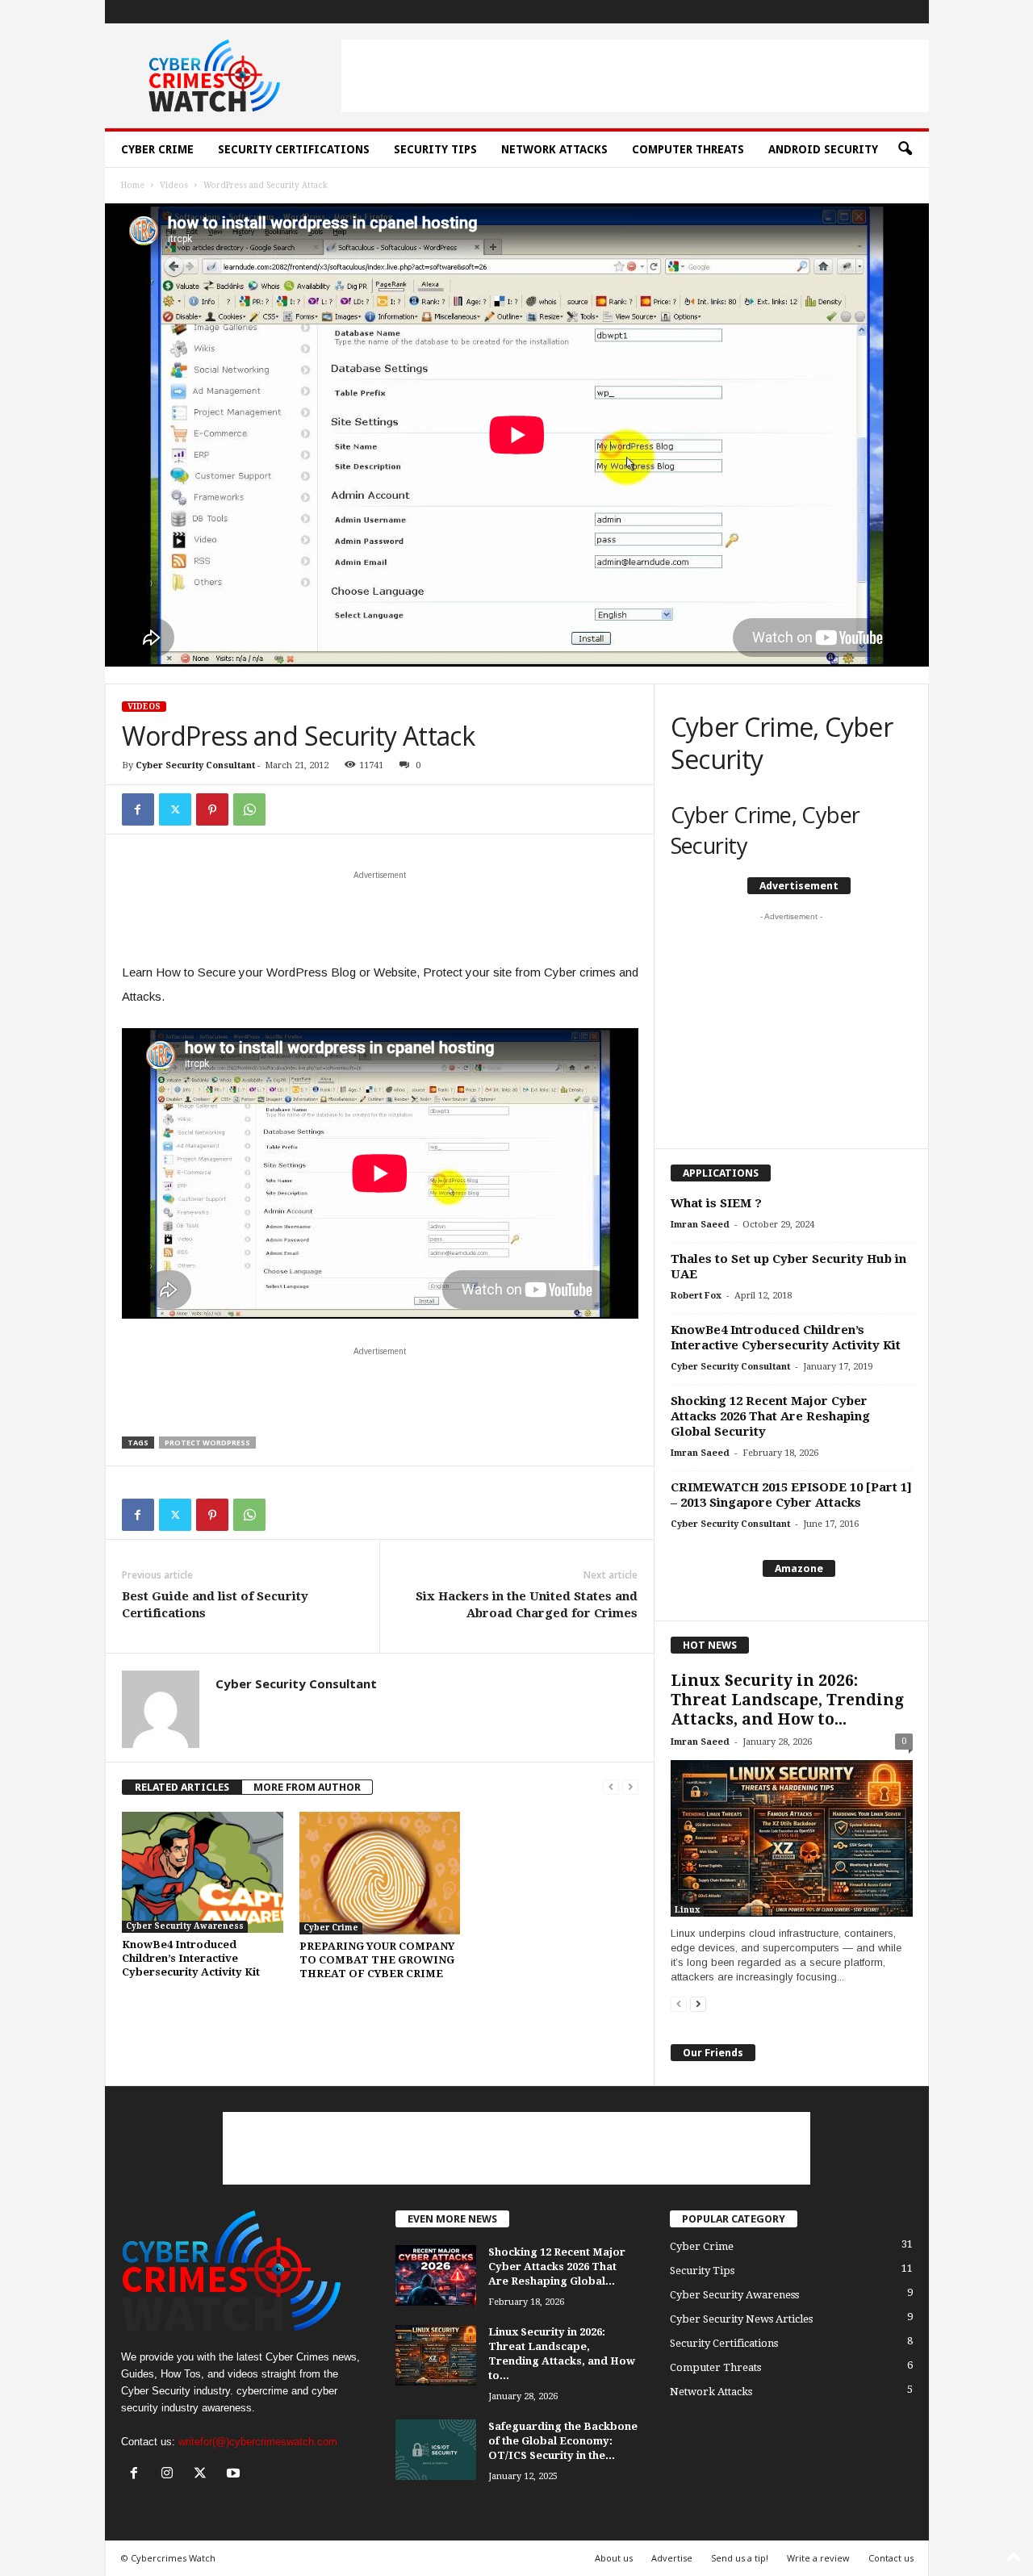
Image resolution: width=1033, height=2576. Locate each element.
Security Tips (435, 149)
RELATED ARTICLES (182, 1787)
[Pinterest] (212, 809)
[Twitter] (175, 809)
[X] (882, 12)
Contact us (891, 2558)
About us (614, 2558)
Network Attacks (554, 149)
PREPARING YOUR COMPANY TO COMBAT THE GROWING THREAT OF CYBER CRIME (377, 1960)
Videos (174, 185)
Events (130, 12)
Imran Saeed (700, 1225)
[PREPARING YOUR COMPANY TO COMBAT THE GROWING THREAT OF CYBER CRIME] (380, 1873)
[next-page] (698, 2004)
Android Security (823, 149)
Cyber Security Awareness (185, 1926)
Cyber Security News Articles (741, 2319)
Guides (174, 12)
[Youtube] (907, 12)
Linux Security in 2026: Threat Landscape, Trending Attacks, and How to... (787, 1700)
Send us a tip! (740, 2558)
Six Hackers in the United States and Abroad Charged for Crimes (527, 1605)
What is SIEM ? (716, 1203)
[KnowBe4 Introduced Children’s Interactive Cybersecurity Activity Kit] (203, 1872)
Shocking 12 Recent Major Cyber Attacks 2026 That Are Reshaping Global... (557, 2267)
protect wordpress (207, 1443)
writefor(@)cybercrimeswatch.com (258, 2442)
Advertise (224, 12)
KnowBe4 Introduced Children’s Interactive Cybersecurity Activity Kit (191, 1958)
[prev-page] (611, 1787)
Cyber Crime (157, 149)
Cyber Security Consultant (195, 765)
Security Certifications (294, 149)
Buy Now (278, 12)
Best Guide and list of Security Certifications (215, 1605)
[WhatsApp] (249, 809)
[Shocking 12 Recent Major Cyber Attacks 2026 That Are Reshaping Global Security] (436, 2275)
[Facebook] (832, 12)
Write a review (818, 2558)
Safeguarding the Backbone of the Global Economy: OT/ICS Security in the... (563, 2441)
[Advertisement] (635, 76)
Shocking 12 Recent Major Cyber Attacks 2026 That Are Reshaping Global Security (770, 1416)
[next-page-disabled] (630, 1787)
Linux (687, 1910)
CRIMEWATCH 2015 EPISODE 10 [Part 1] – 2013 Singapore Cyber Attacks (791, 1495)
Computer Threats (688, 149)
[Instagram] (857, 12)
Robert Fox (696, 1296)
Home (133, 185)
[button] (905, 149)
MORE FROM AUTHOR (307, 1787)
